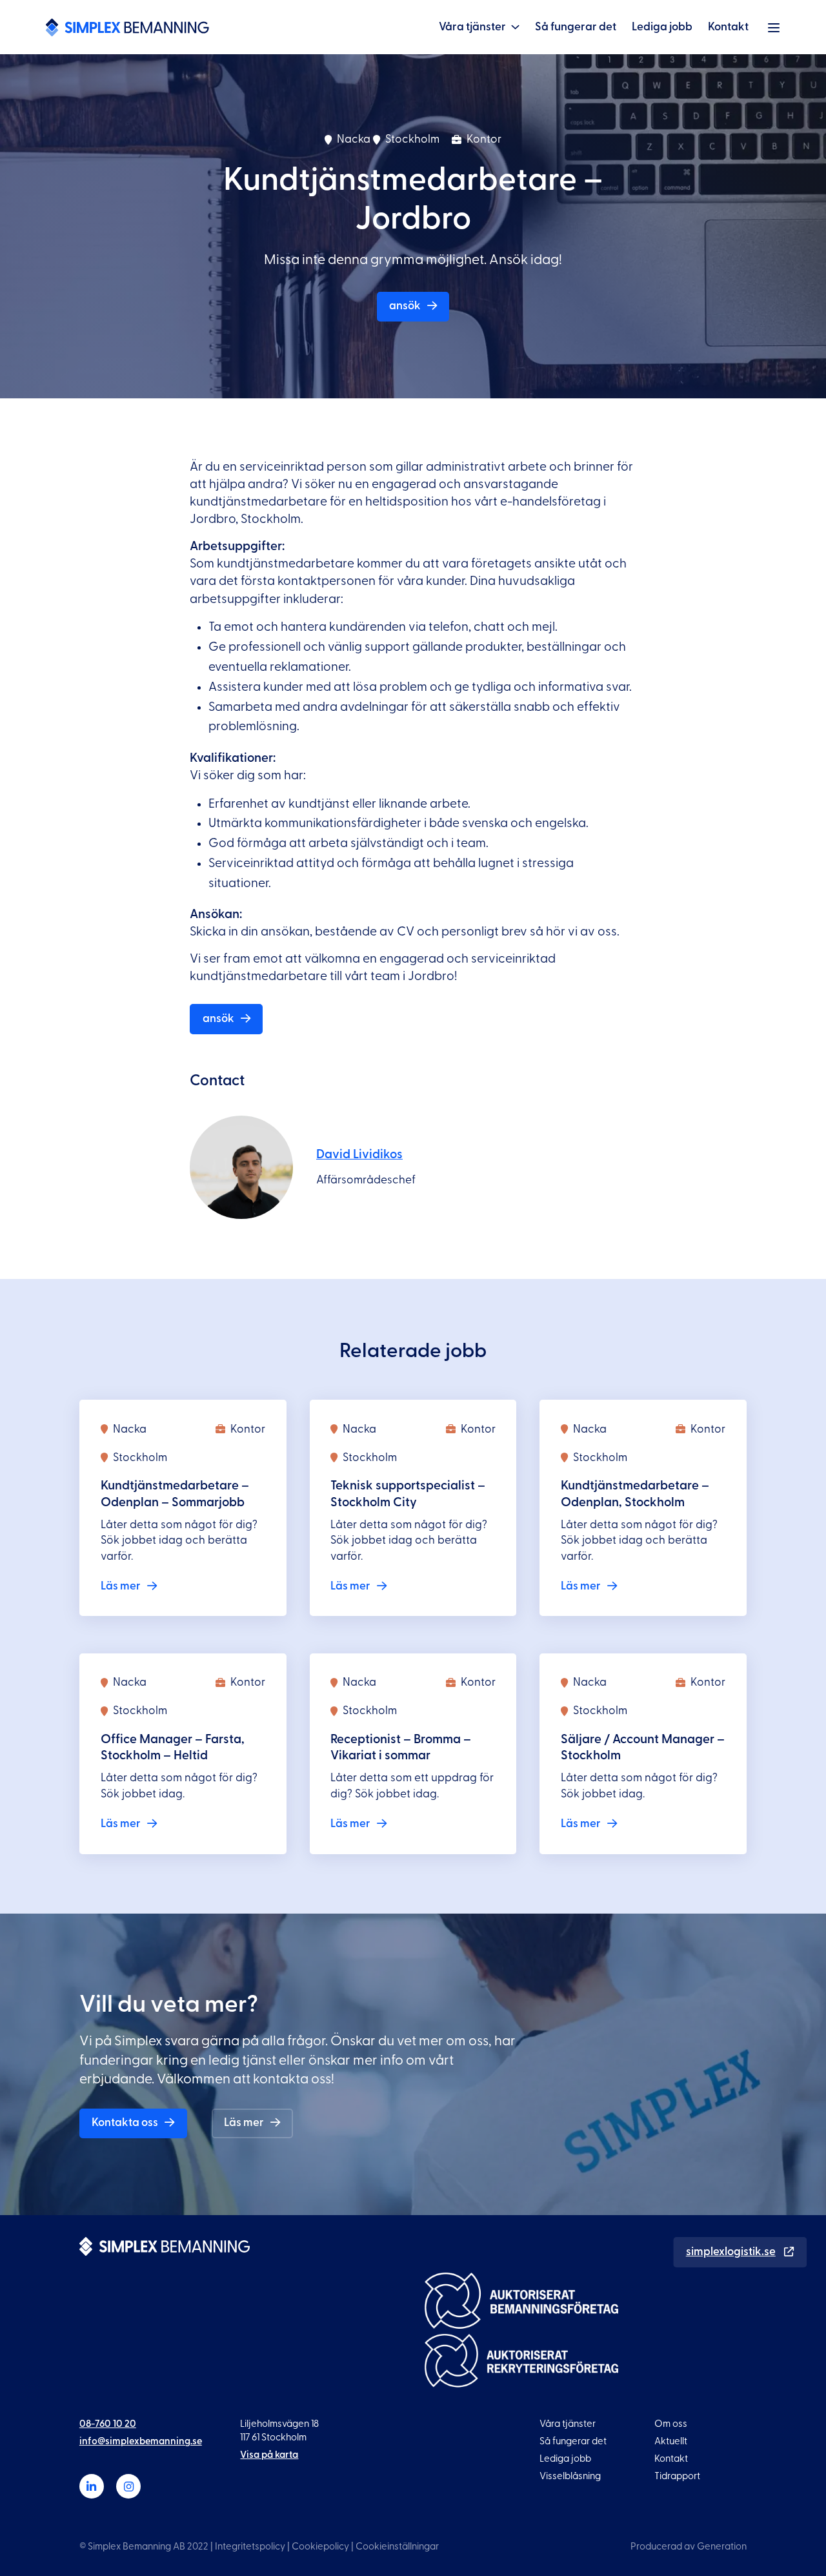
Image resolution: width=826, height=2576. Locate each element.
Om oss (671, 2424)
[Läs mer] (183, 1508)
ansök (405, 306)
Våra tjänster (472, 27)
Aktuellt (671, 2441)
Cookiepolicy (320, 2547)
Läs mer (244, 2122)
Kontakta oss (125, 2122)
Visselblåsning (570, 2476)
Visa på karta (269, 2455)
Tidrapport (677, 2476)
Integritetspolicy (250, 2547)
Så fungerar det (576, 27)
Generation (722, 2547)
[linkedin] (92, 2486)
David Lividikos (359, 1154)
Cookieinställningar (397, 2547)
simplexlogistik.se (731, 2252)
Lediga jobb (662, 27)
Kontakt (728, 27)
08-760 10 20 (108, 2424)
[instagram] (128, 2486)
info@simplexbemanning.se (141, 2441)
